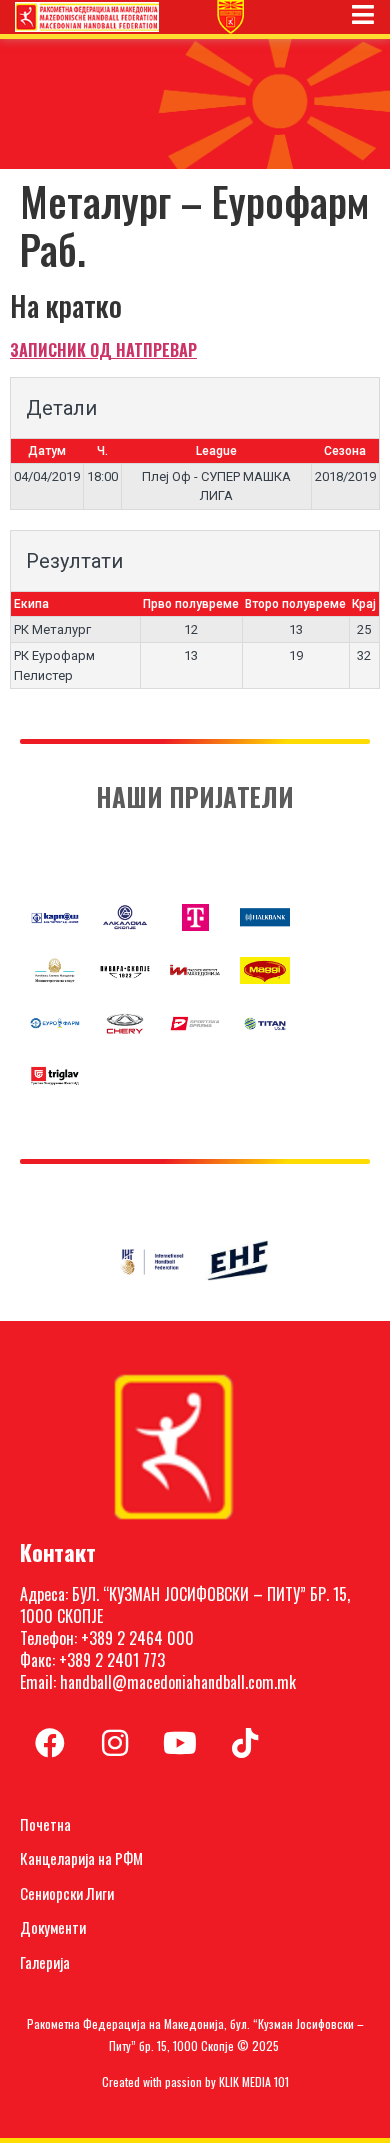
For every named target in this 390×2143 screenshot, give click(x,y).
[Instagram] (115, 1743)
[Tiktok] (245, 1743)
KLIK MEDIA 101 (254, 2081)
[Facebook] (50, 1743)
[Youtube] (180, 1743)
